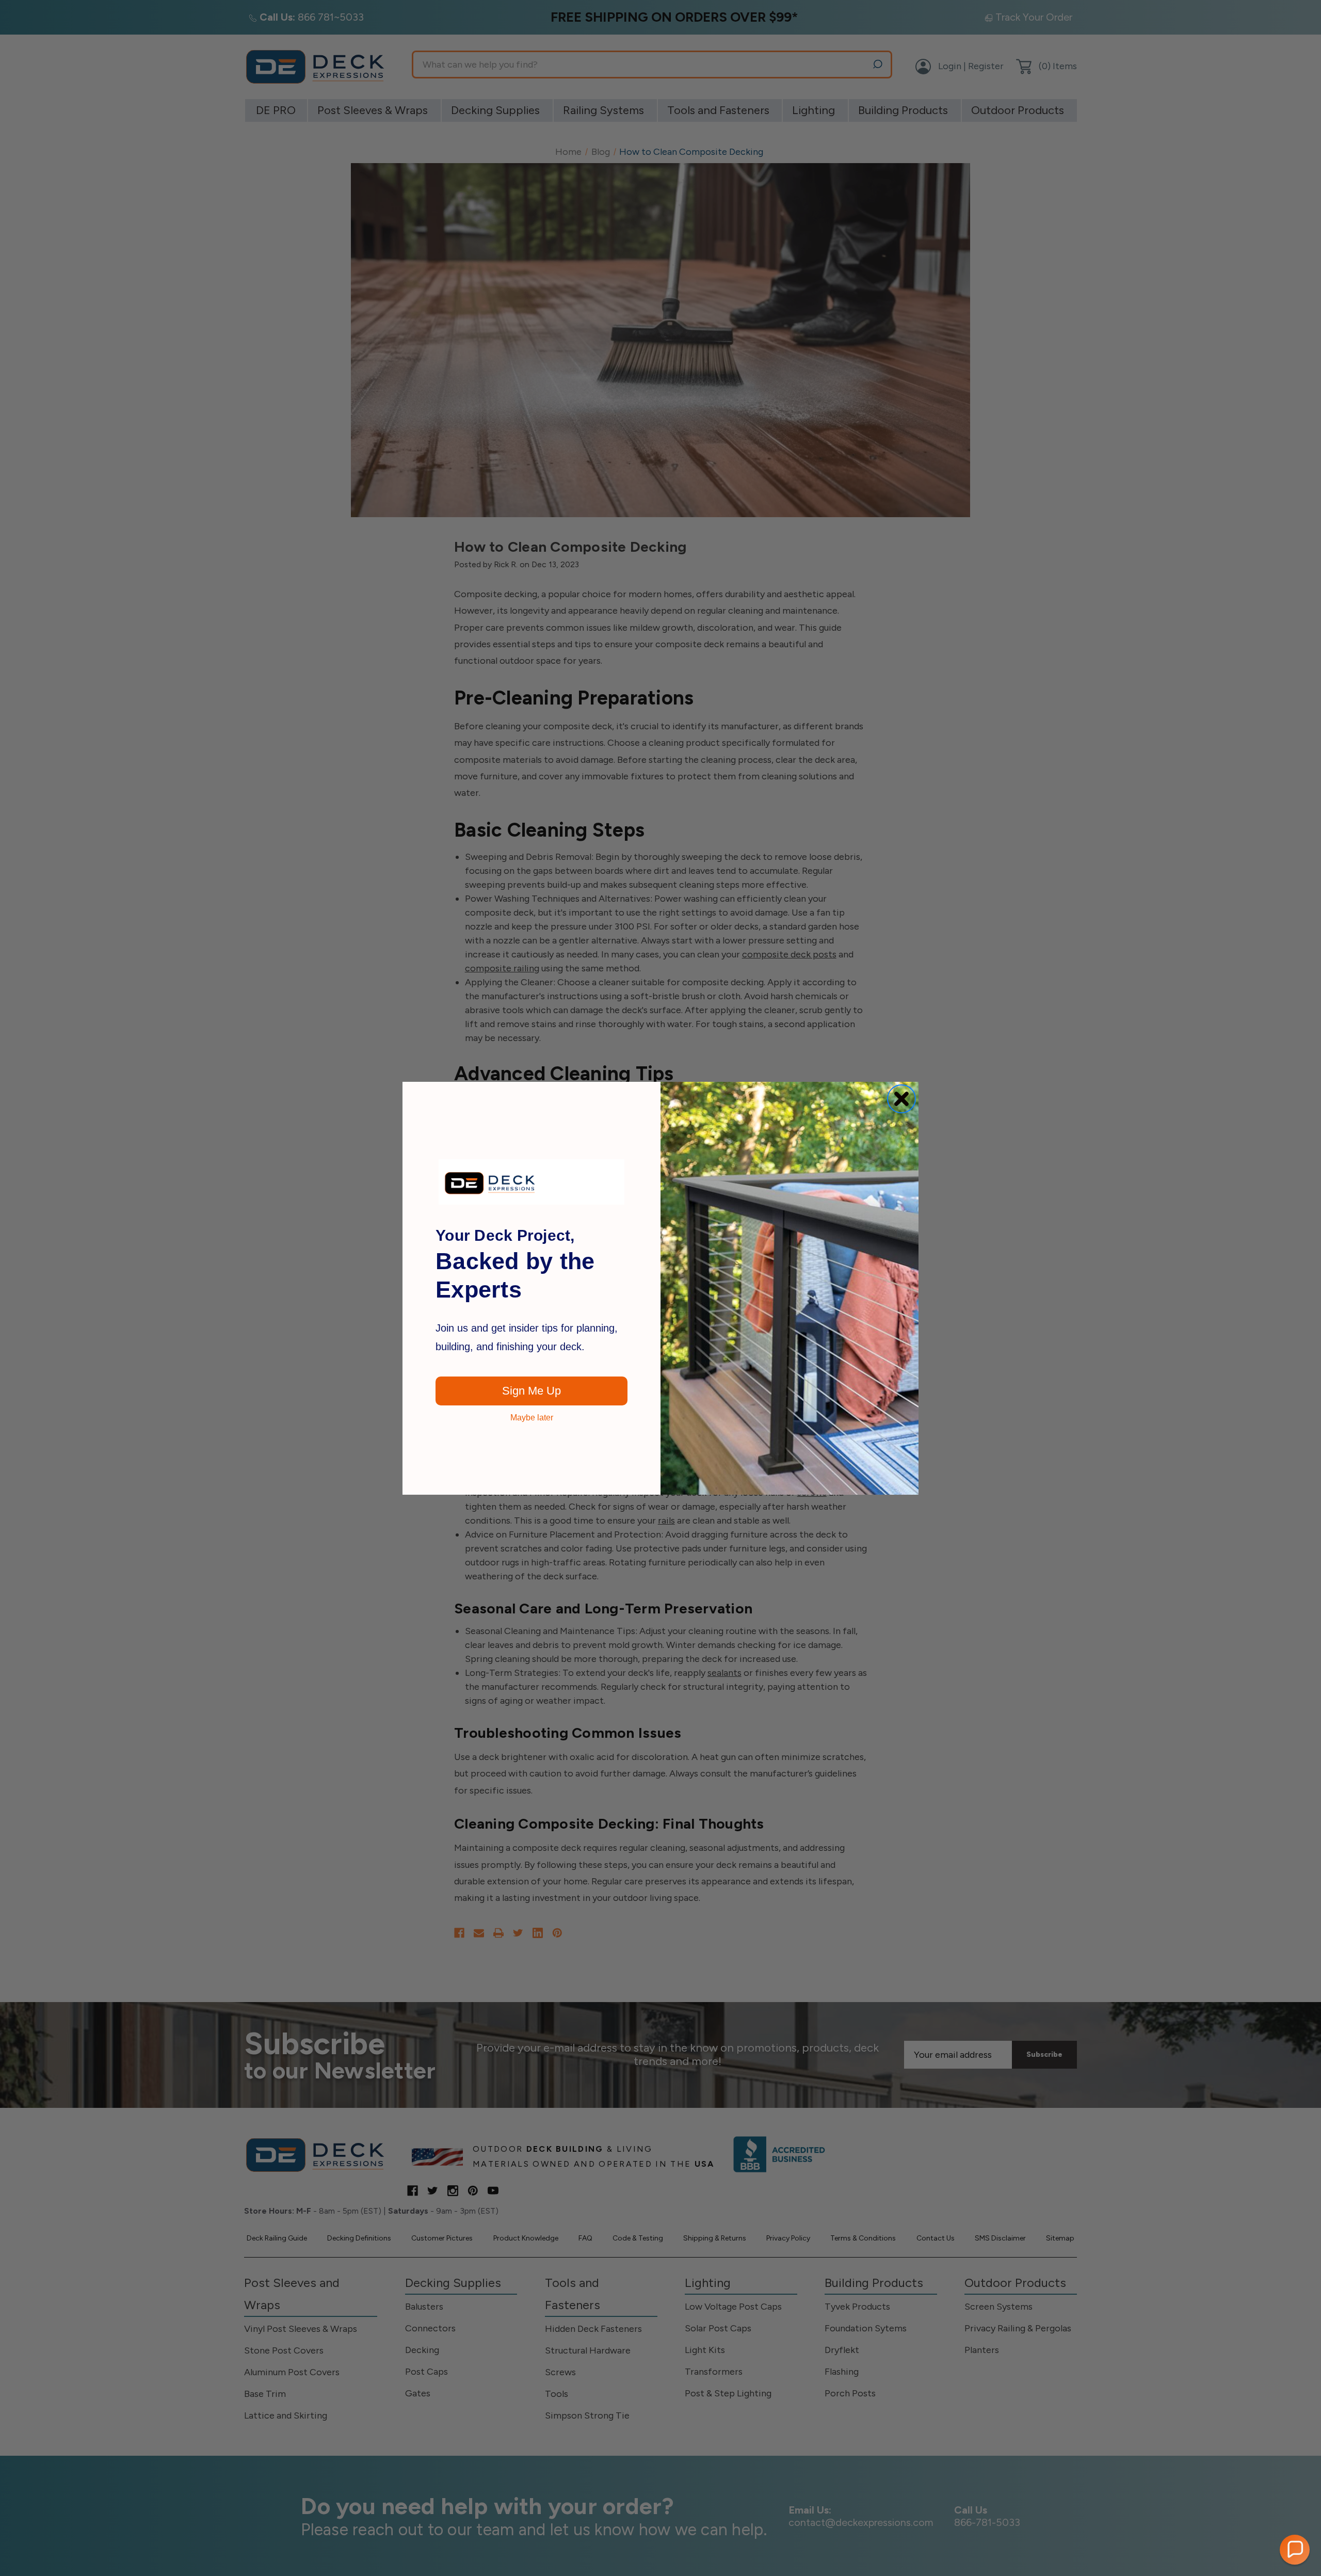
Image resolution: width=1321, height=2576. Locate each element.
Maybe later (532, 1418)
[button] (1295, 2550)
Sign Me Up (531, 1391)
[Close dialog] (901, 1099)
